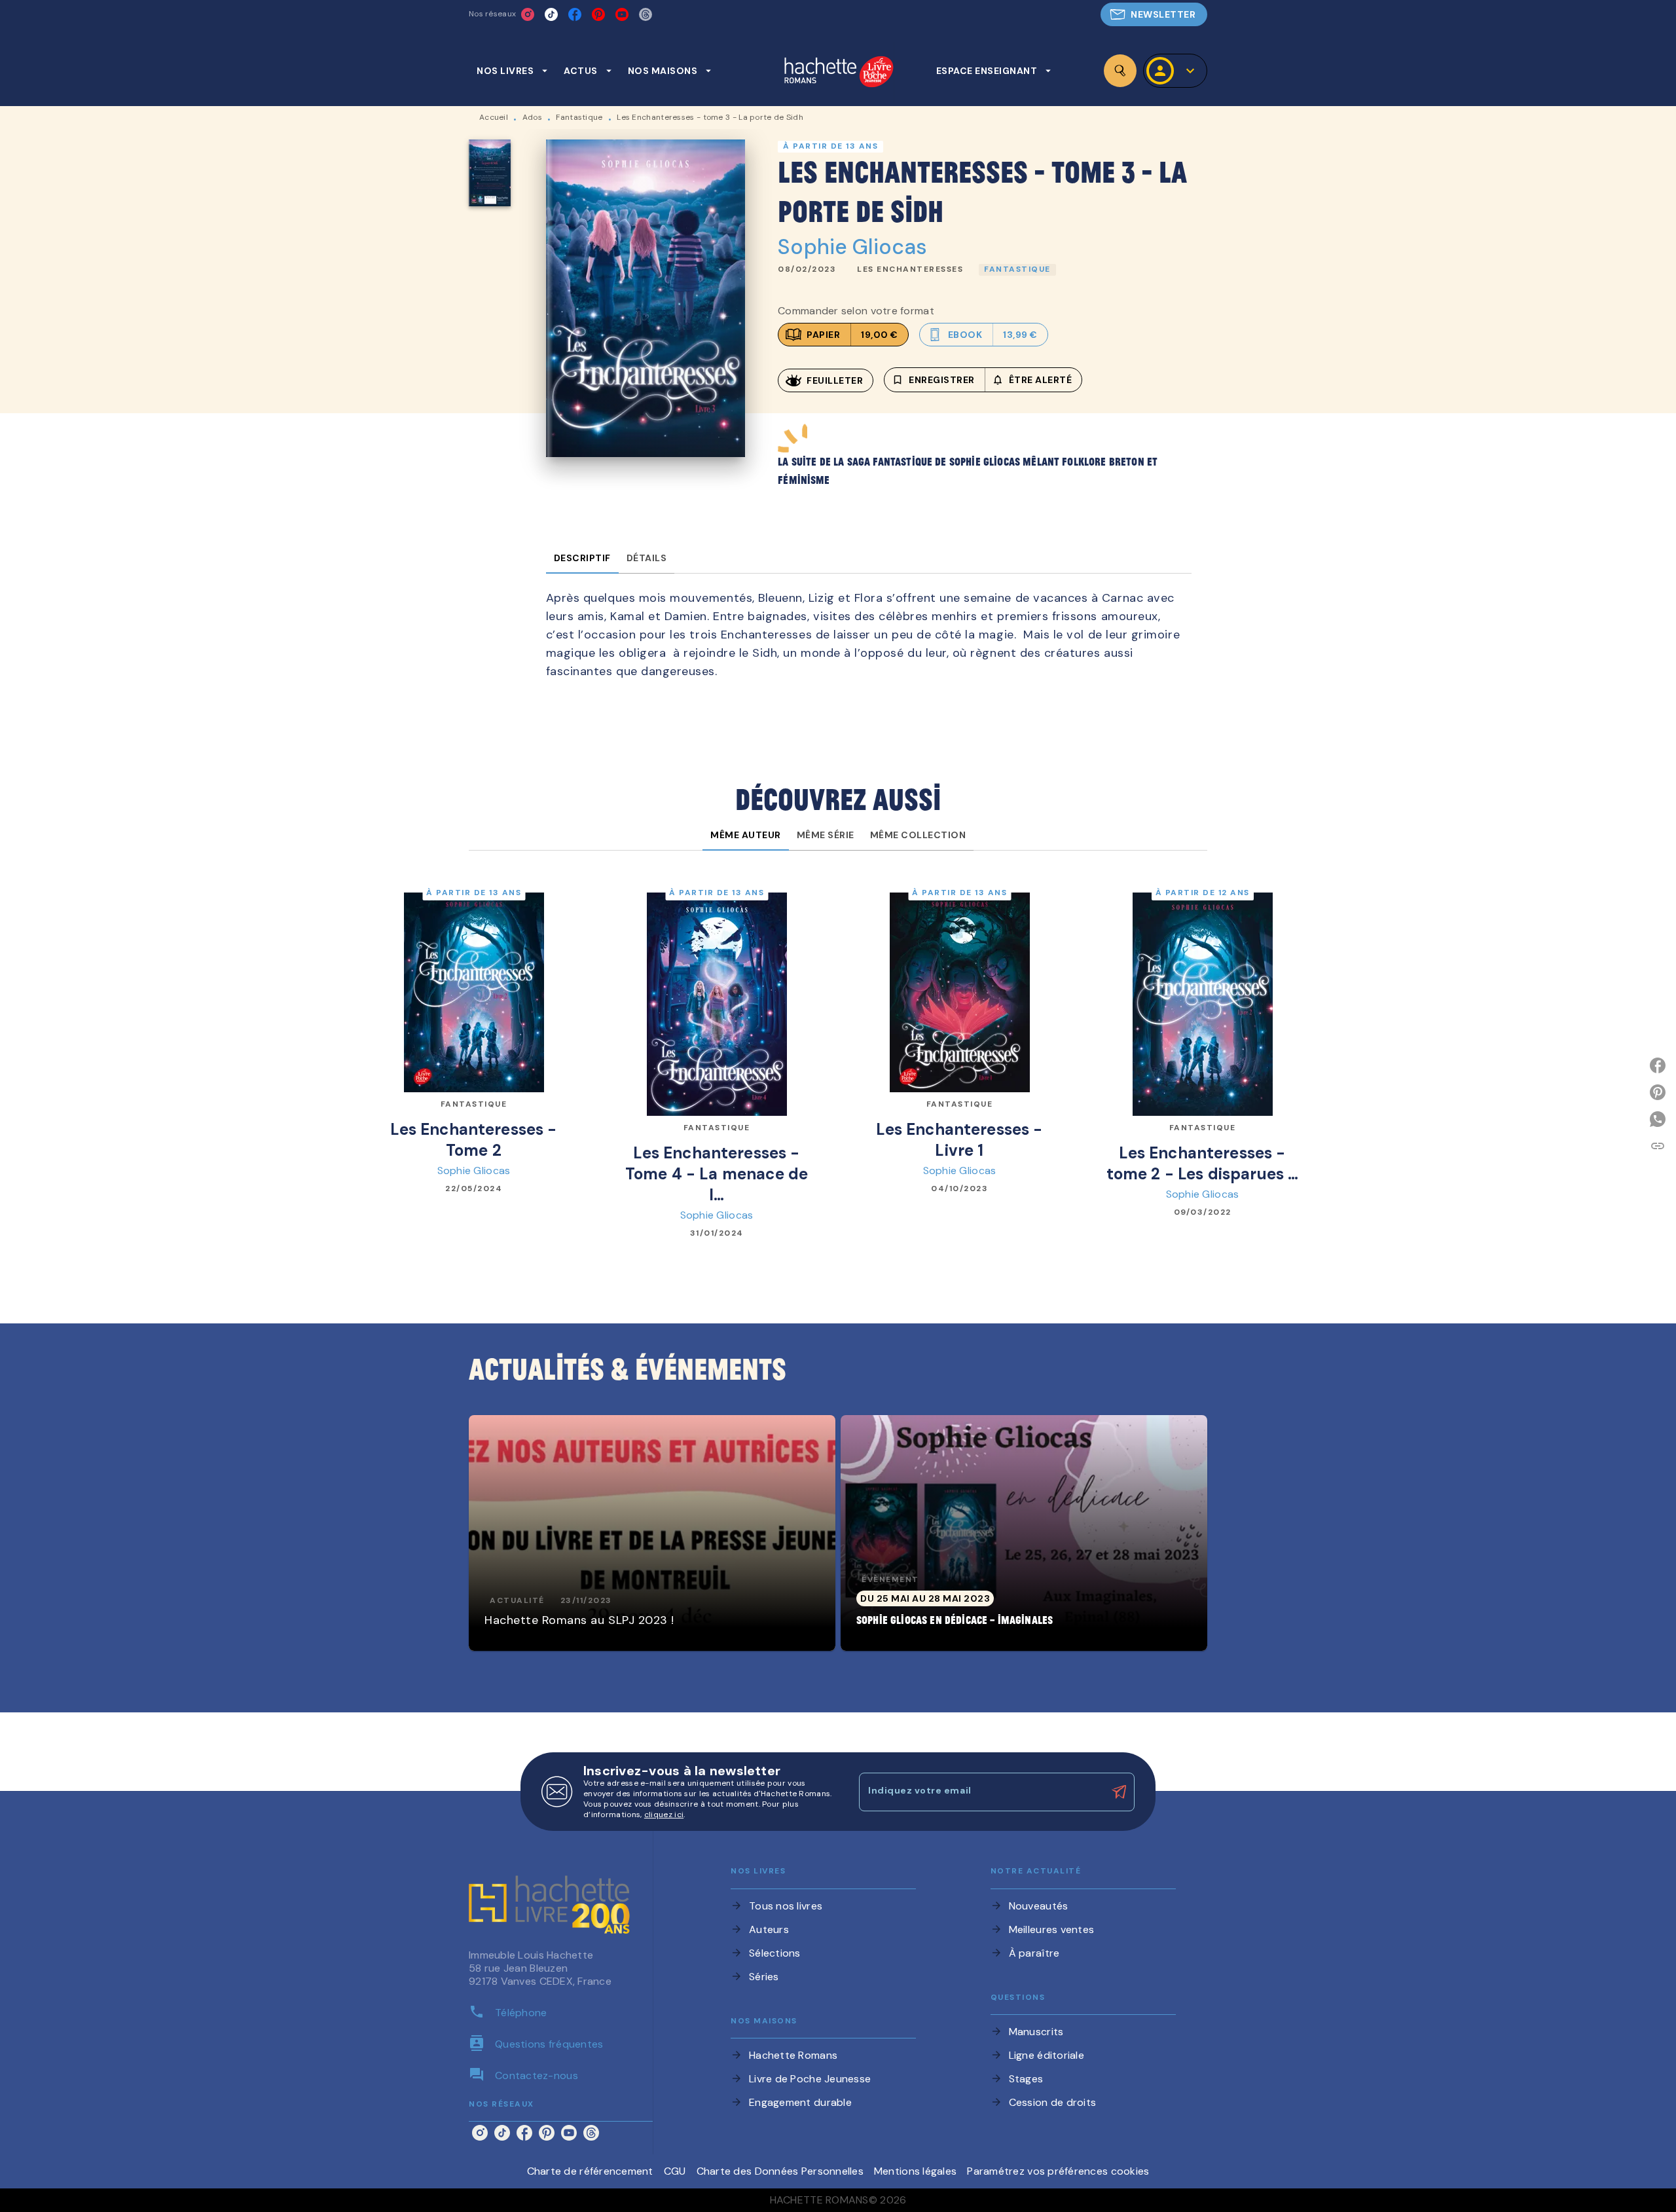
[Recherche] (1120, 71)
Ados (532, 117)
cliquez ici (664, 1815)
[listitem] (528, 14)
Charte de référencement (590, 2171)
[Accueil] (839, 73)
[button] (1154, 14)
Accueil (494, 117)
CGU (675, 2171)
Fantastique (579, 117)
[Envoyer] (1119, 1792)
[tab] (512, 71)
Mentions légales (915, 2171)
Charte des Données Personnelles (780, 2171)
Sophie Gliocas (852, 247)
